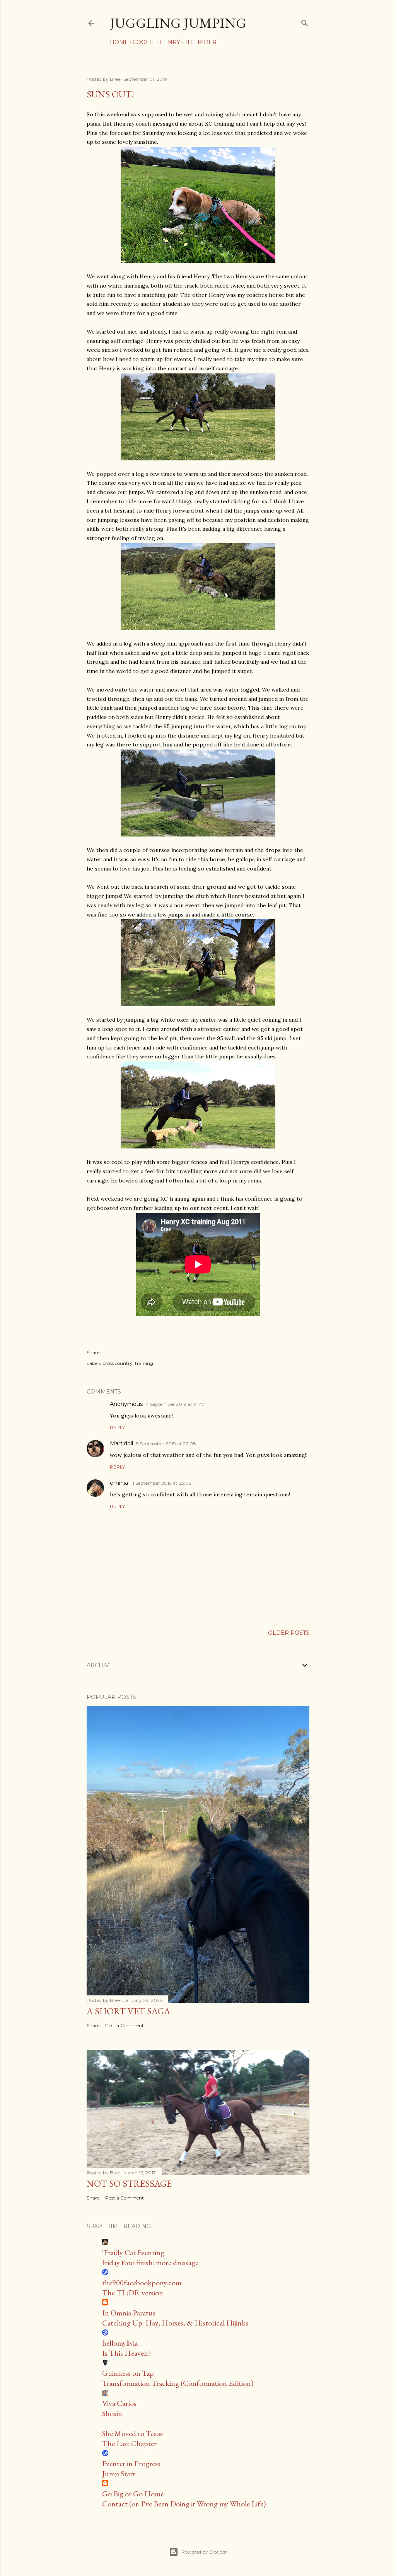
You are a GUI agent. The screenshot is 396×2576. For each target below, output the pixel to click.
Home (119, 42)
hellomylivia (120, 2343)
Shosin (112, 2413)
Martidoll (121, 1443)
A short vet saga (128, 2011)
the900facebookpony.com (142, 2283)
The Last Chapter (129, 2443)
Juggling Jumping (178, 23)
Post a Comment (125, 2025)
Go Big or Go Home (133, 2494)
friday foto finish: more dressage (150, 2263)
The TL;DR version (133, 2293)
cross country (118, 1363)
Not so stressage (129, 2183)
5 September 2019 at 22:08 (166, 1444)
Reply (117, 1427)
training (144, 1363)
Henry (170, 42)
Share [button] (93, 1352)
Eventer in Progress (131, 2464)
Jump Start (119, 2474)
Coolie (144, 42)
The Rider (201, 42)
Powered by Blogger (204, 2552)
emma (119, 1483)
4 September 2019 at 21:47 (175, 1404)
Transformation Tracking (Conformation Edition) (178, 2383)
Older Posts (289, 1633)
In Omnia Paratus (129, 2313)
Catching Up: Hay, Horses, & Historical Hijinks (175, 2323)
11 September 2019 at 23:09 (161, 1483)
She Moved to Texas (132, 2433)
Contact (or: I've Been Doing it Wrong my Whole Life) (184, 2504)
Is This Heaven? (126, 2353)
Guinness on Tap (128, 2373)
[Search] (305, 21)
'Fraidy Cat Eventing (133, 2252)
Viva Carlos (119, 2403)
